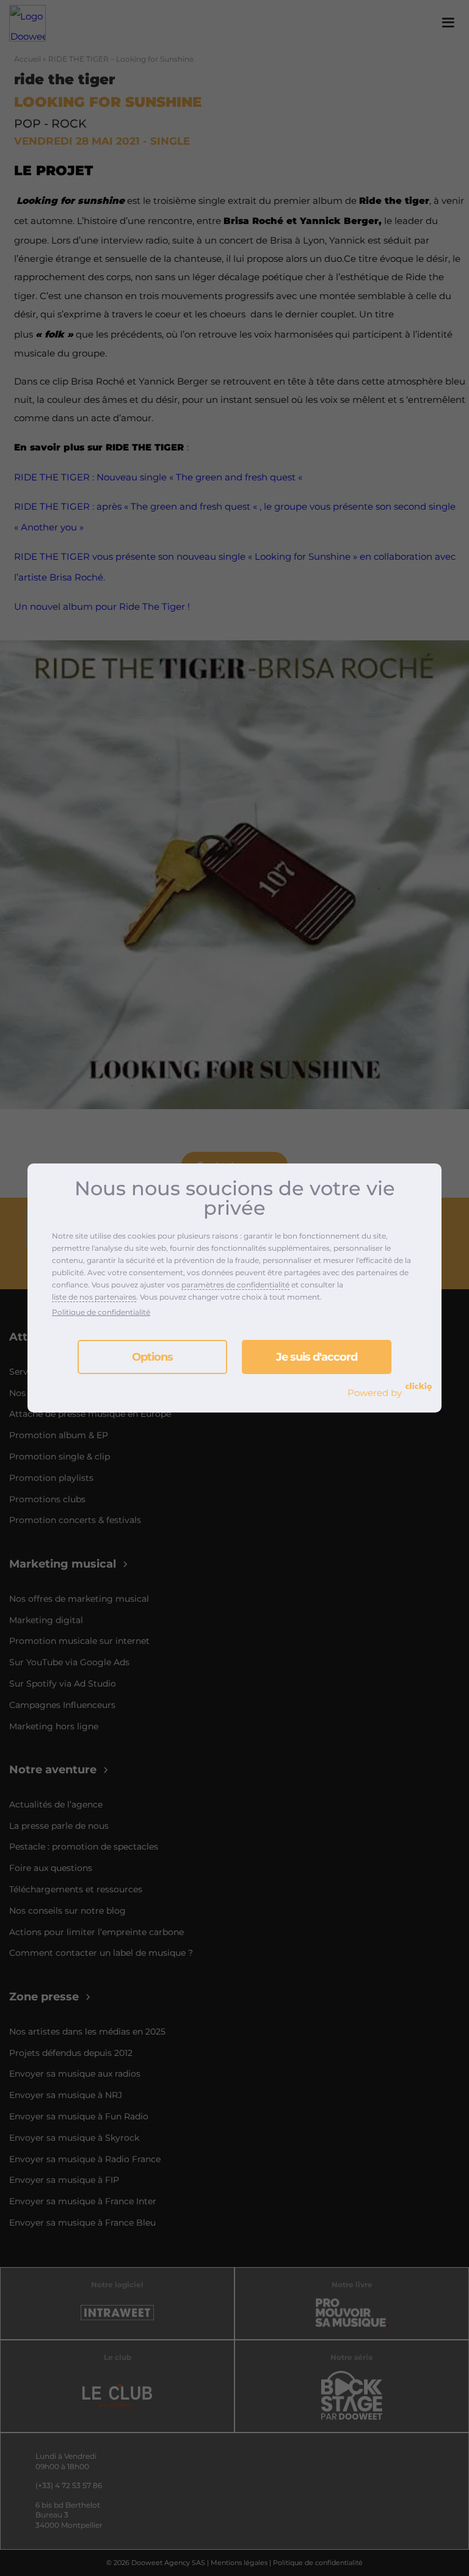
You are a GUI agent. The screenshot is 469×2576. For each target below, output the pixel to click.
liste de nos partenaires (94, 1297)
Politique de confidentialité (101, 1312)
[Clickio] (419, 1387)
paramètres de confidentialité (235, 1285)
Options (152, 1357)
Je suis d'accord (317, 1357)
